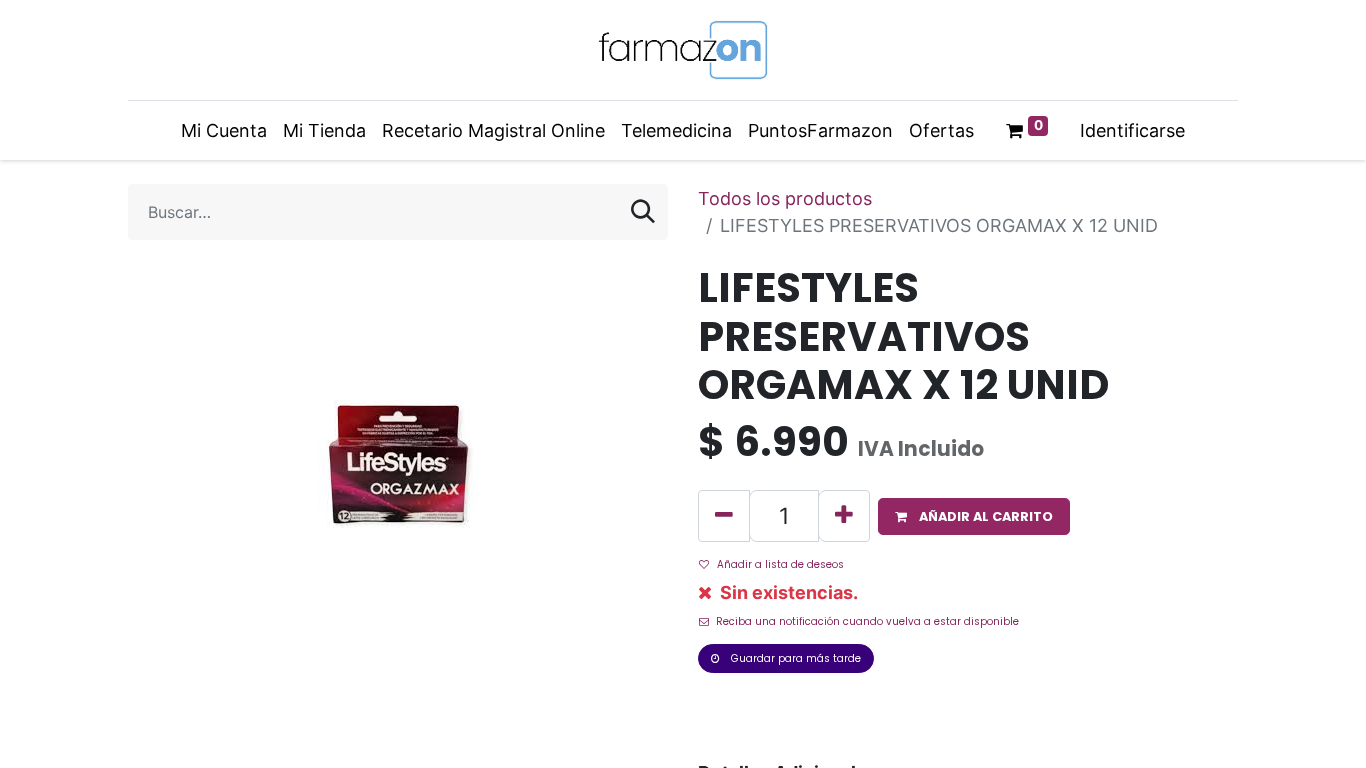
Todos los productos (785, 198)
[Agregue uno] (844, 516)
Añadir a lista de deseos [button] (780, 564)
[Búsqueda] (643, 212)
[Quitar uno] (724, 516)
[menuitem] (224, 130)
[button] (974, 516)
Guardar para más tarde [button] (794, 658)
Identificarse (1132, 130)
